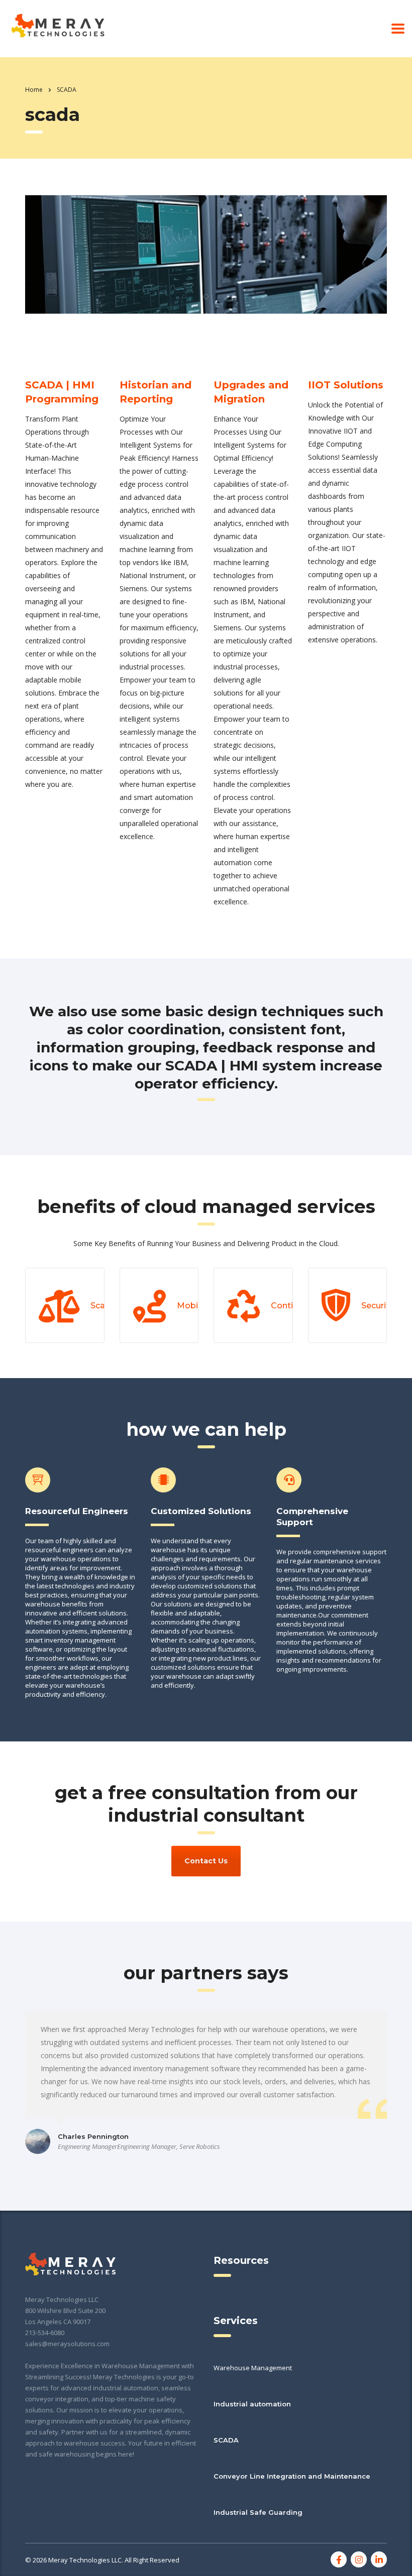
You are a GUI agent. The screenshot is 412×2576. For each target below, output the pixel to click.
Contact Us (206, 1861)
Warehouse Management (253, 2368)
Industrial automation (252, 2404)
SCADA (226, 2440)
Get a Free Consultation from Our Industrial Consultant (206, 1804)
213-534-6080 (45, 2333)
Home (34, 90)
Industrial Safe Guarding (258, 2512)
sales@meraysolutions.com (67, 2344)
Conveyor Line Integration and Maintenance (292, 2476)
